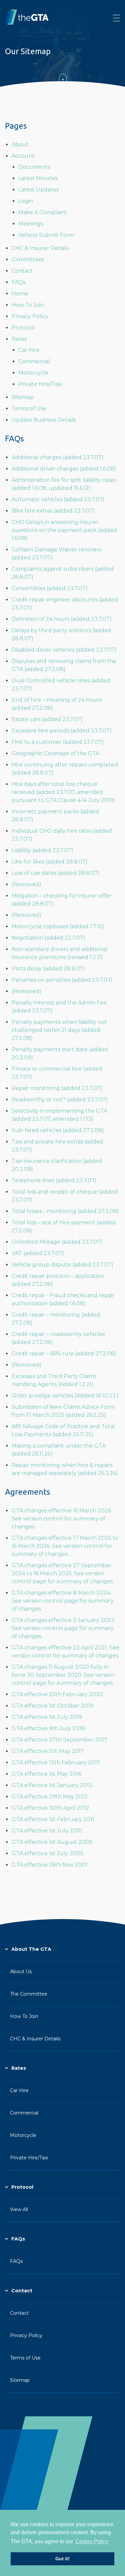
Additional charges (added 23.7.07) (58, 457)
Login (26, 201)
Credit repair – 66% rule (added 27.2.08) (64, 1353)
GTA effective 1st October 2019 (52, 1706)
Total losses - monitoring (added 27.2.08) (65, 1211)
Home (20, 294)
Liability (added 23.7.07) (42, 850)
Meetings (31, 224)
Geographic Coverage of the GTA (55, 753)
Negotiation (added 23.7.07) (48, 938)
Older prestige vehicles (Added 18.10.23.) (65, 1396)
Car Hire (29, 350)
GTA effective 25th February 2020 (57, 1694)
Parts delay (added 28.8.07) (48, 969)
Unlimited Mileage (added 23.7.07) (57, 1242)
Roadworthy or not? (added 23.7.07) (60, 1100)
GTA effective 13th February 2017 (56, 1762)
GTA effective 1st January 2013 (52, 1785)
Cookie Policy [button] (92, 2541)
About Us (21, 1972)
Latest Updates (38, 190)
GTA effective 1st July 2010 (47, 1831)
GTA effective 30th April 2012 (50, 1808)
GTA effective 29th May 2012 (50, 1797)
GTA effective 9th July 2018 (48, 1728)
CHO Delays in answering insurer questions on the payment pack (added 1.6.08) (64, 530)
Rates (19, 339)
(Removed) (26, 884)
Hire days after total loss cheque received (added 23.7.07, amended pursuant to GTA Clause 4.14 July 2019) (63, 792)
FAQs (18, 282)
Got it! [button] (62, 2559)
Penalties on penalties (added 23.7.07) (62, 980)
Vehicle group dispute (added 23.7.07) (62, 1265)
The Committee (29, 1994)
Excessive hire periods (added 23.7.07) (62, 731)
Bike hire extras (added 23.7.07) (53, 511)
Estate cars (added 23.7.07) (47, 719)
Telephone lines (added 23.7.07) (54, 1180)
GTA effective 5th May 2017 (48, 1751)
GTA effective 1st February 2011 (53, 1819)
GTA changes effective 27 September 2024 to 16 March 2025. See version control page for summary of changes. (63, 1573)
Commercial (34, 361)
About (20, 145)
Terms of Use (29, 409)
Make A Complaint (43, 212)
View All (19, 2209)
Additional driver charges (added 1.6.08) (64, 469)
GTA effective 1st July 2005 (47, 1853)
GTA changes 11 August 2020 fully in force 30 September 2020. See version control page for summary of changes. (63, 1675)
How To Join (28, 305)
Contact (22, 271)
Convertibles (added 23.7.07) (50, 588)
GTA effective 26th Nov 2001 (49, 1865)
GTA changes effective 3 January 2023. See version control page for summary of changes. (63, 1628)
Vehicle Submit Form (46, 235)
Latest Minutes (38, 178)
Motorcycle (33, 373)
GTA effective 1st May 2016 (46, 1774)
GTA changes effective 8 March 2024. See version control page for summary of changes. (63, 1601)
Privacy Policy (30, 316)
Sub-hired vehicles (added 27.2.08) (58, 1130)
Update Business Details (44, 420)
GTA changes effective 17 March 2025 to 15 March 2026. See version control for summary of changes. (65, 1546)
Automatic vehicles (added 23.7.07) (58, 499)
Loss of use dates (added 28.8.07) (56, 873)
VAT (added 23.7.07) (38, 1253)
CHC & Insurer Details (40, 248)
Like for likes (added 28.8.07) (50, 862)
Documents (34, 167)
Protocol (23, 328)
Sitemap (23, 397)
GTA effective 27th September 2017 (59, 1740)
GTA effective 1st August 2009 (52, 1842)
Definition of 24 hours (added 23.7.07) (62, 619)
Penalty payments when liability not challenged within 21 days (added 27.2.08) (59, 1030)
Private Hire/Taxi (40, 384)
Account (23, 156)
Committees (28, 259)
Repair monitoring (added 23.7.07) (57, 1088)
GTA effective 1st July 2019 (47, 1717)
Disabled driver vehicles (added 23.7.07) (64, 650)
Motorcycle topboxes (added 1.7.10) (58, 926)
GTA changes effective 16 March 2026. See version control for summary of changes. (62, 1519)
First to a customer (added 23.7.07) (58, 742)
